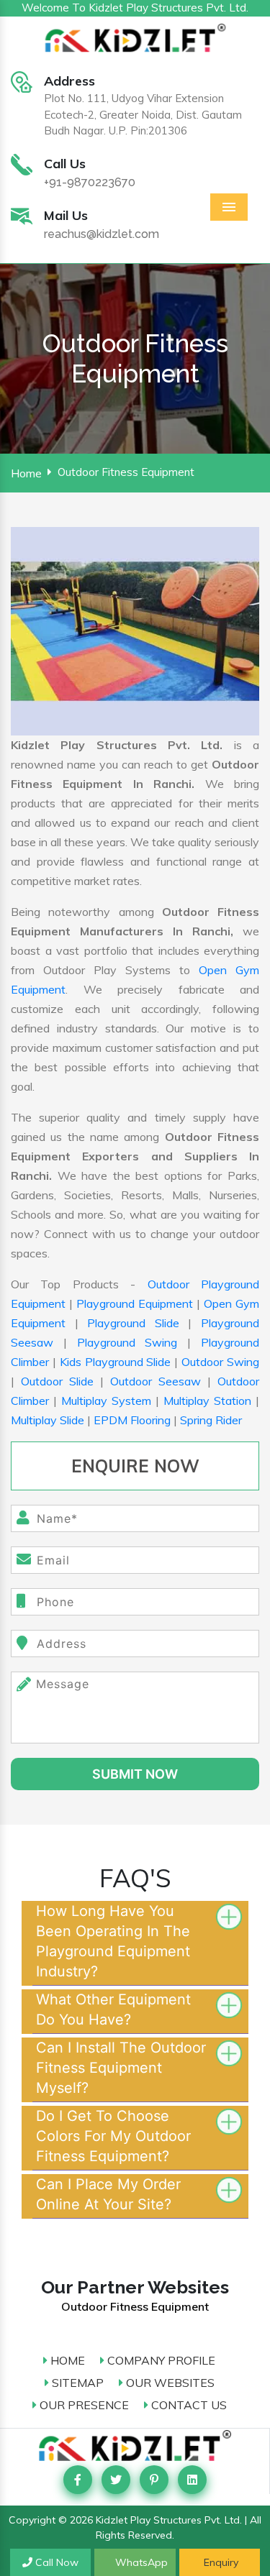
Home (26, 473)
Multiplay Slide (48, 1420)
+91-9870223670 (90, 182)
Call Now (55, 2562)
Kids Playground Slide (116, 1362)
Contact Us (188, 2405)
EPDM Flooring (132, 1420)
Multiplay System (106, 1401)
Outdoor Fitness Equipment (135, 2306)
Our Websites (169, 2383)
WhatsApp (140, 2562)
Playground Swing (127, 1342)
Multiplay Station (207, 1401)
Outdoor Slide (57, 1381)
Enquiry (220, 2562)
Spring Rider (211, 1420)
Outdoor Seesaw (156, 1381)
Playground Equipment (135, 1303)
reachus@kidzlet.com (102, 234)
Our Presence (83, 2405)
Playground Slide (133, 1323)
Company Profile (160, 2360)
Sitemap (76, 2383)
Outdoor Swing (220, 1362)
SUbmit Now (135, 1774)
